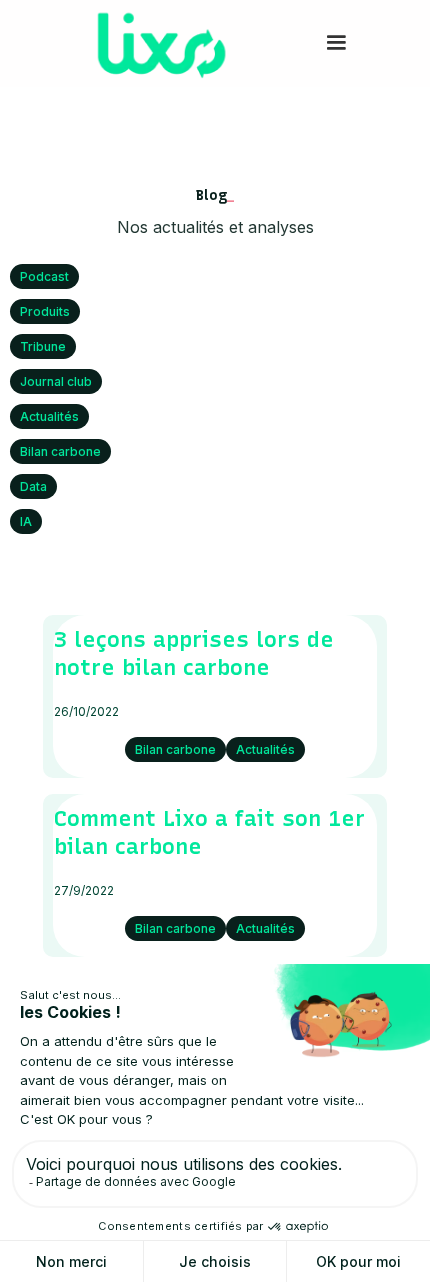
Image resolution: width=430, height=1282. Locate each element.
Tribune (43, 346)
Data (33, 486)
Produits (45, 311)
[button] (336, 43)
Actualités (49, 416)
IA (26, 521)
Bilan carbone (60, 451)
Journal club (56, 381)
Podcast (44, 276)
